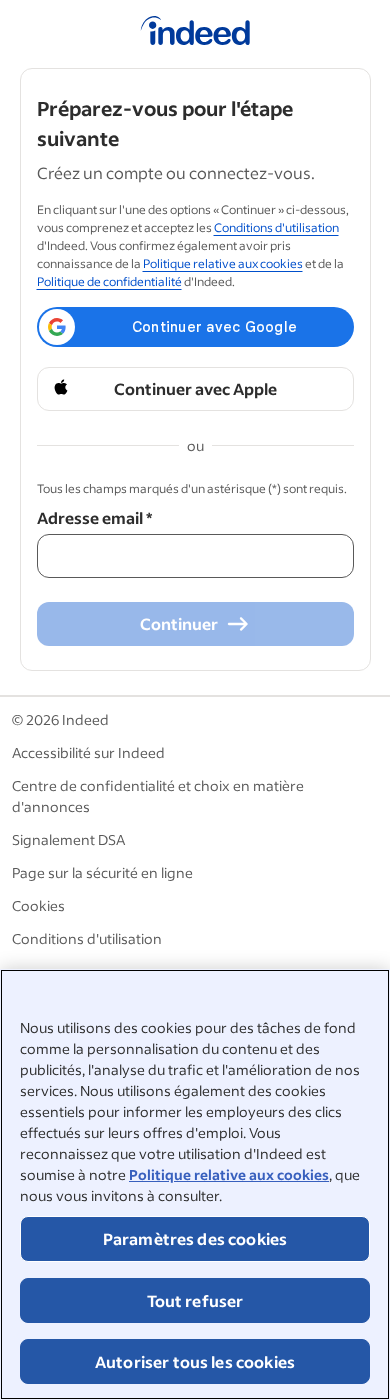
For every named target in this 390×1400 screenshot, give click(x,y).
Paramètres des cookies (195, 1238)
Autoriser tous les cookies (195, 1361)
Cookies (38, 905)
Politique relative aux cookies (229, 1174)
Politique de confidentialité (109, 281)
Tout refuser (195, 1300)
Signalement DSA (68, 839)
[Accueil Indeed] (195, 34)
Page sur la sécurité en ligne (102, 872)
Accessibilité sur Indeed (88, 752)
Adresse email (94, 517)
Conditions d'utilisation (276, 227)
